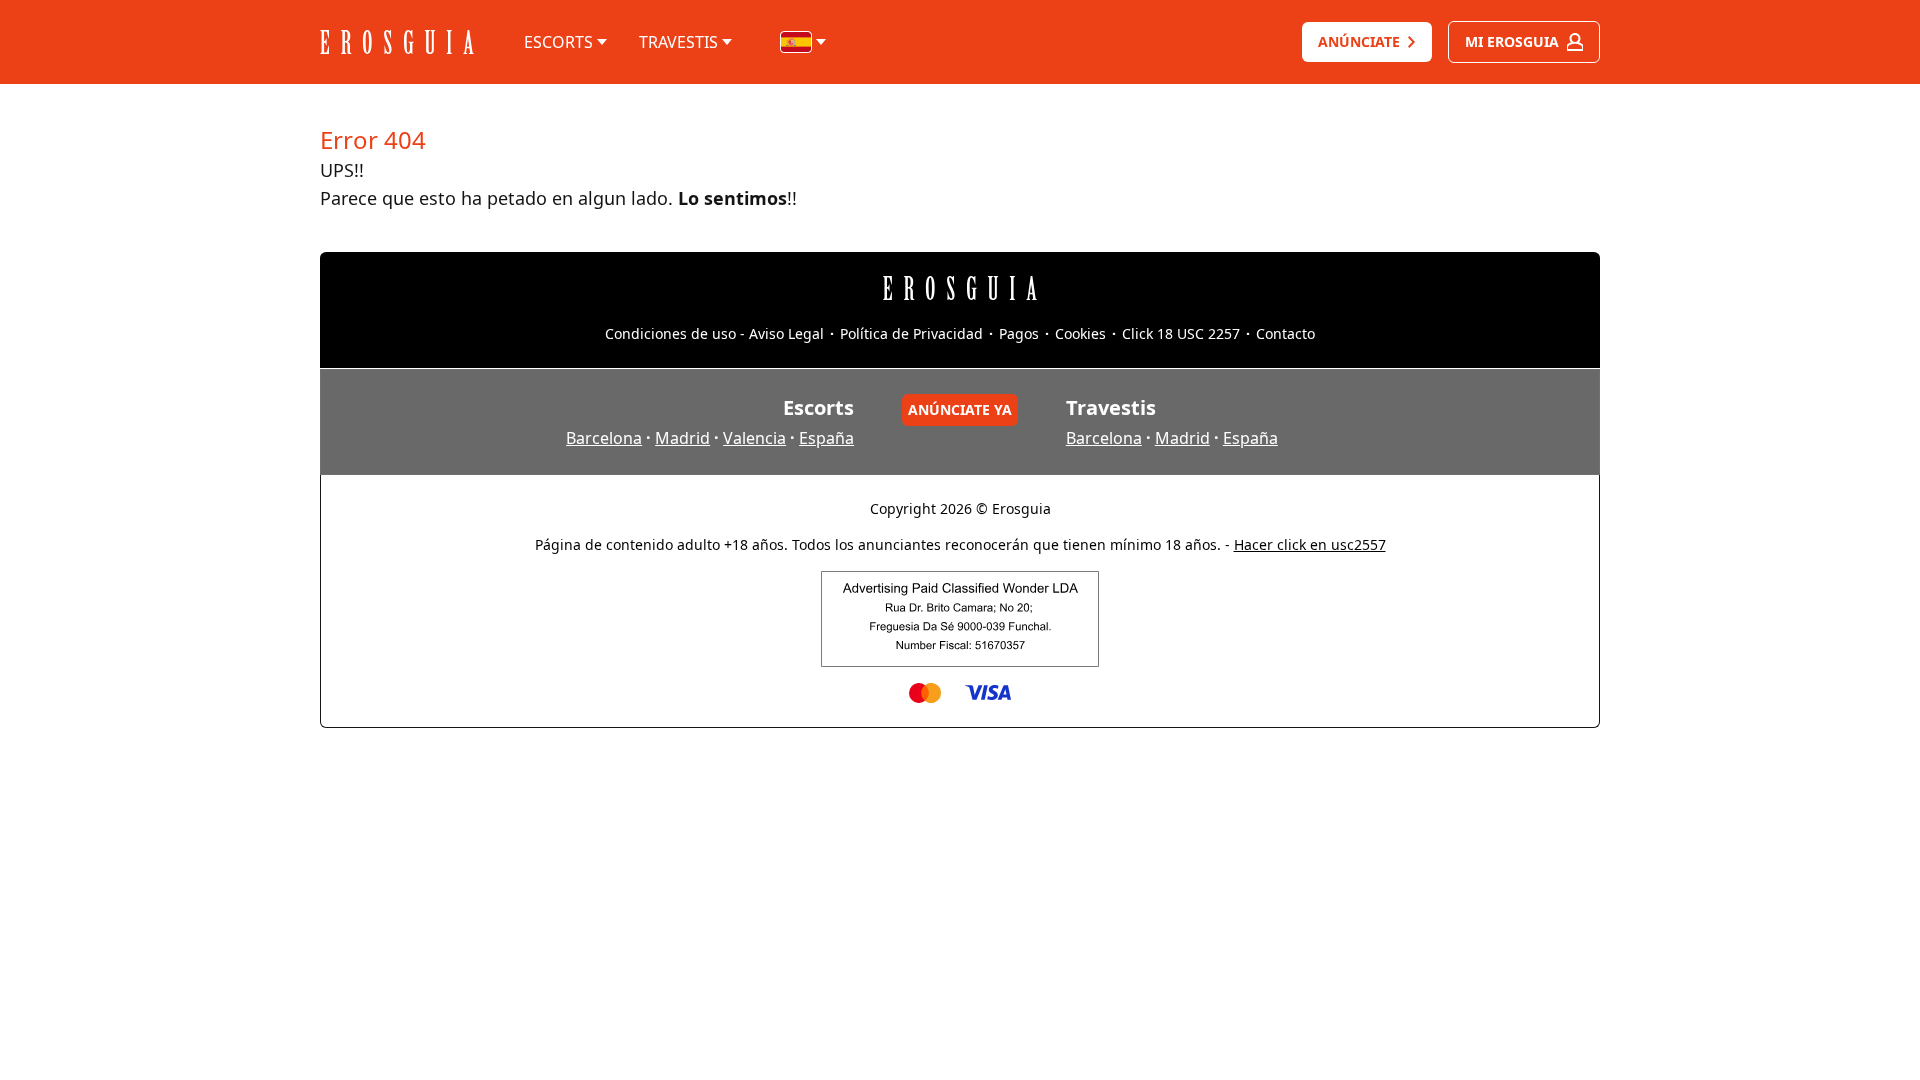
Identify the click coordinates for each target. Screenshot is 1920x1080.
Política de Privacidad (911, 333)
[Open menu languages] (804, 42)
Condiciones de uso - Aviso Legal (714, 333)
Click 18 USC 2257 (1181, 333)
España (826, 438)
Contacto (1285, 333)
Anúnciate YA (960, 409)
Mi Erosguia (1512, 41)
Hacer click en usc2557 (1310, 544)
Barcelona (604, 438)
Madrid (682, 438)
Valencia (754, 438)
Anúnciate (1359, 41)
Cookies (1080, 333)
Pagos (1019, 333)
